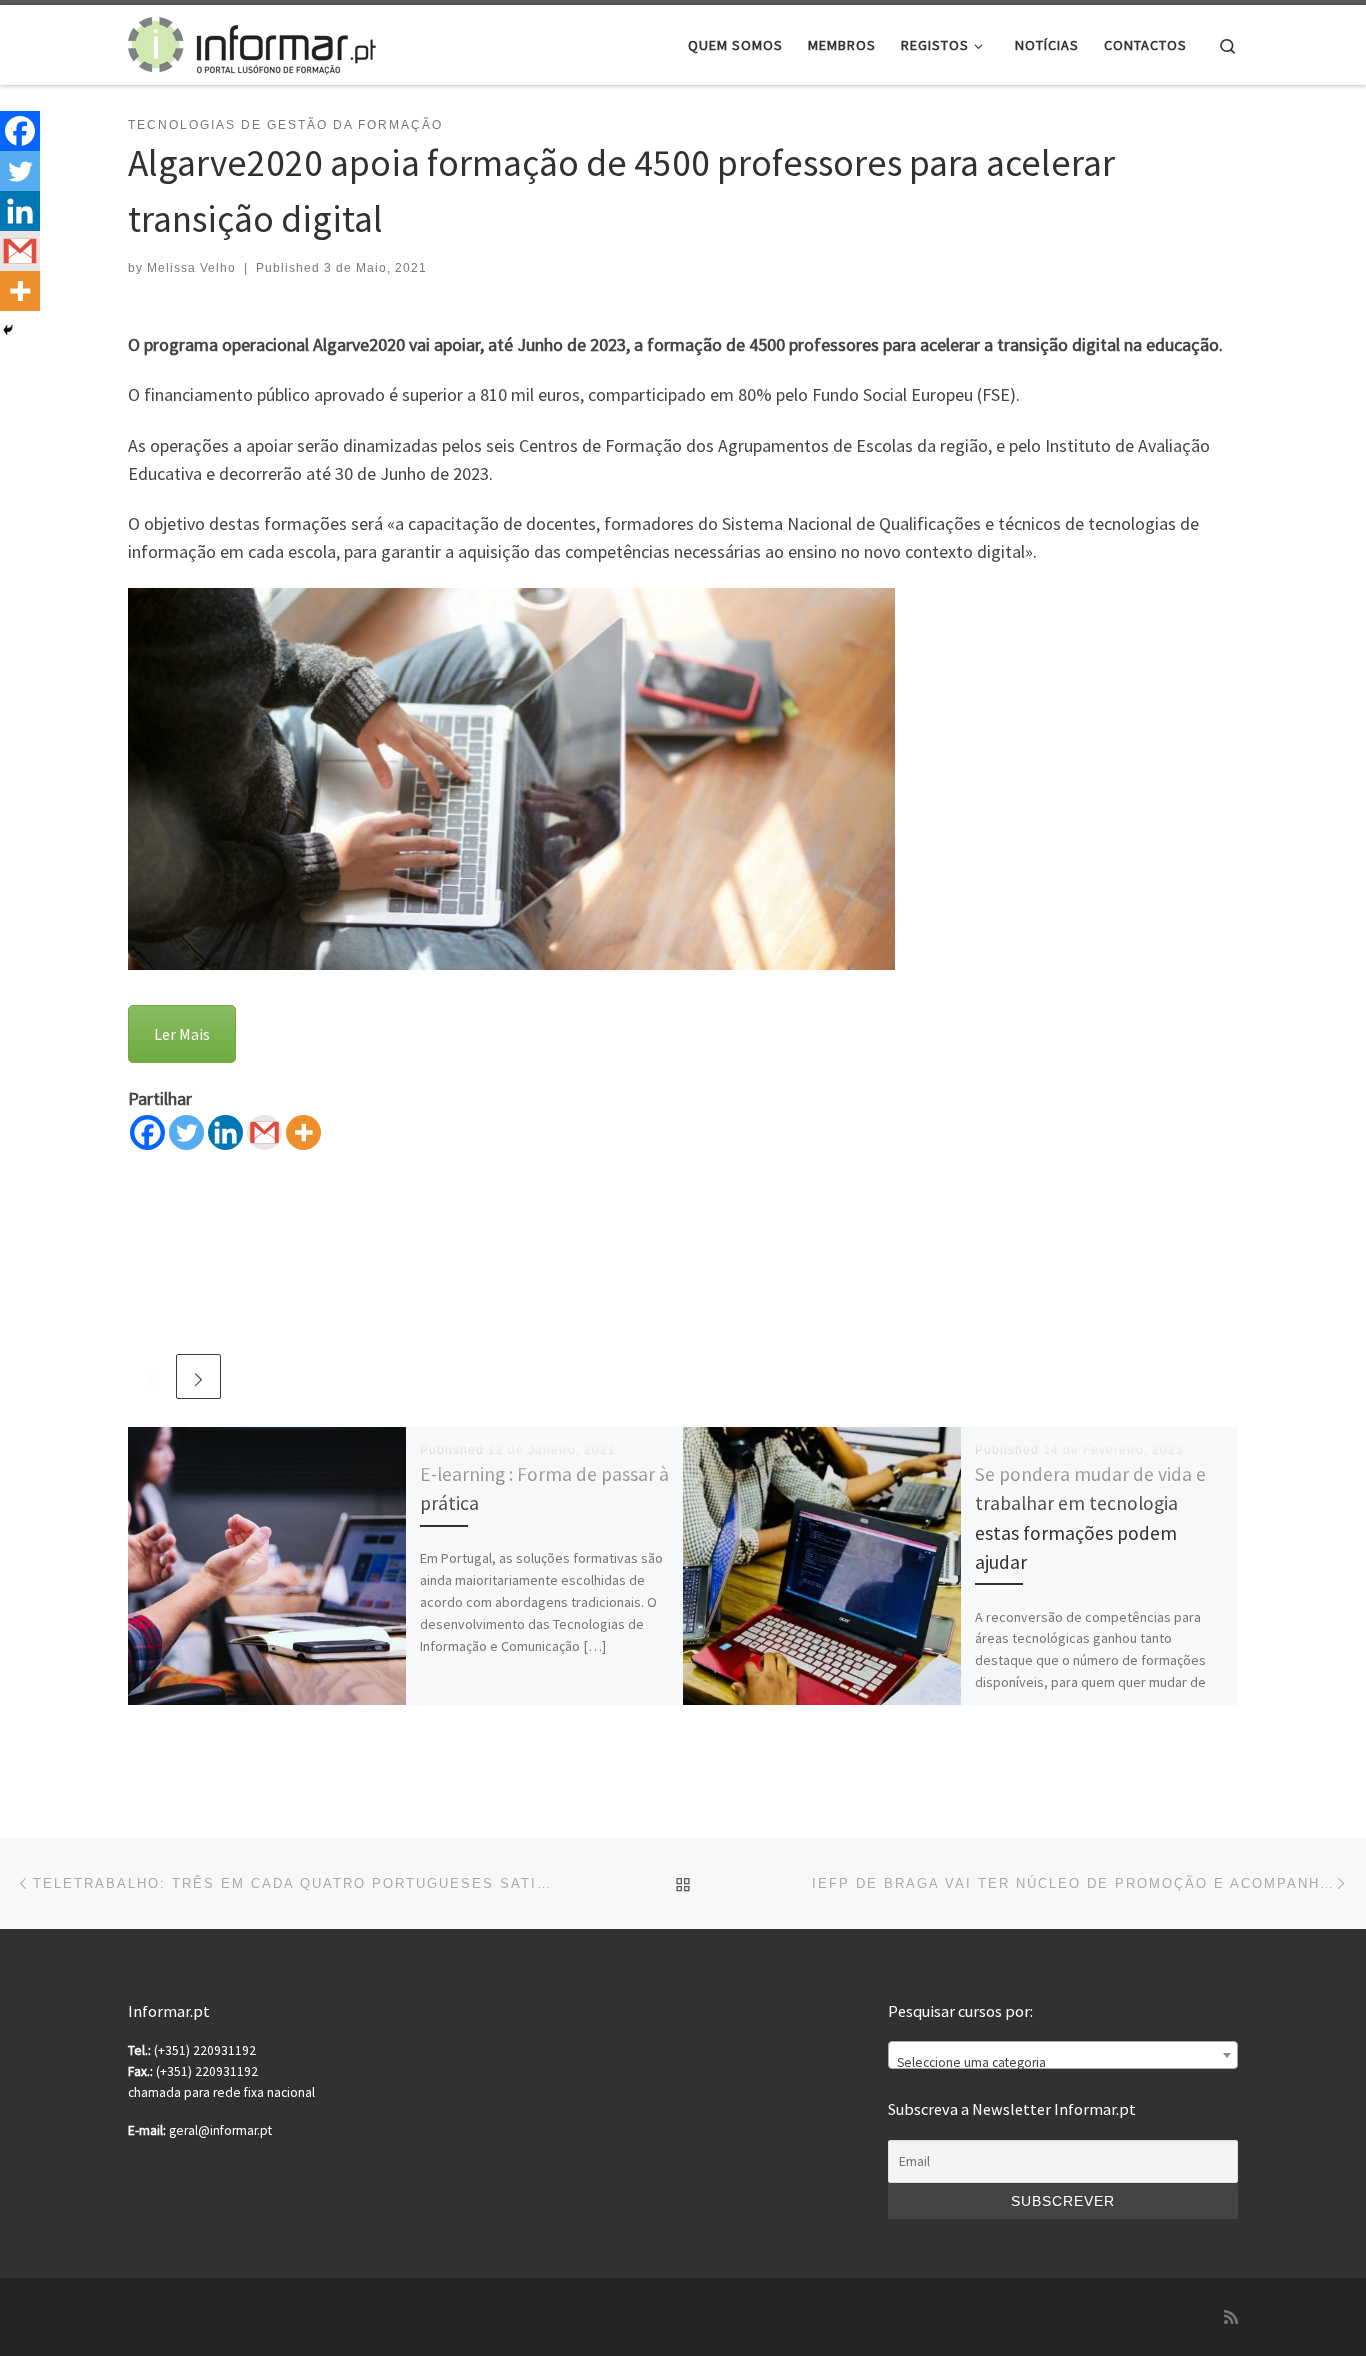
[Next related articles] (198, 1376)
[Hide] (8, 330)
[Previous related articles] (150, 1376)
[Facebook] (147, 1132)
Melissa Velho (191, 268)
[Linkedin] (225, 1132)
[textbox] (1063, 2063)
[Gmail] (264, 1132)
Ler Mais (182, 1034)
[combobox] (1063, 2055)
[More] (303, 1132)
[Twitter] (186, 1132)
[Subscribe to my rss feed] (1231, 2317)
